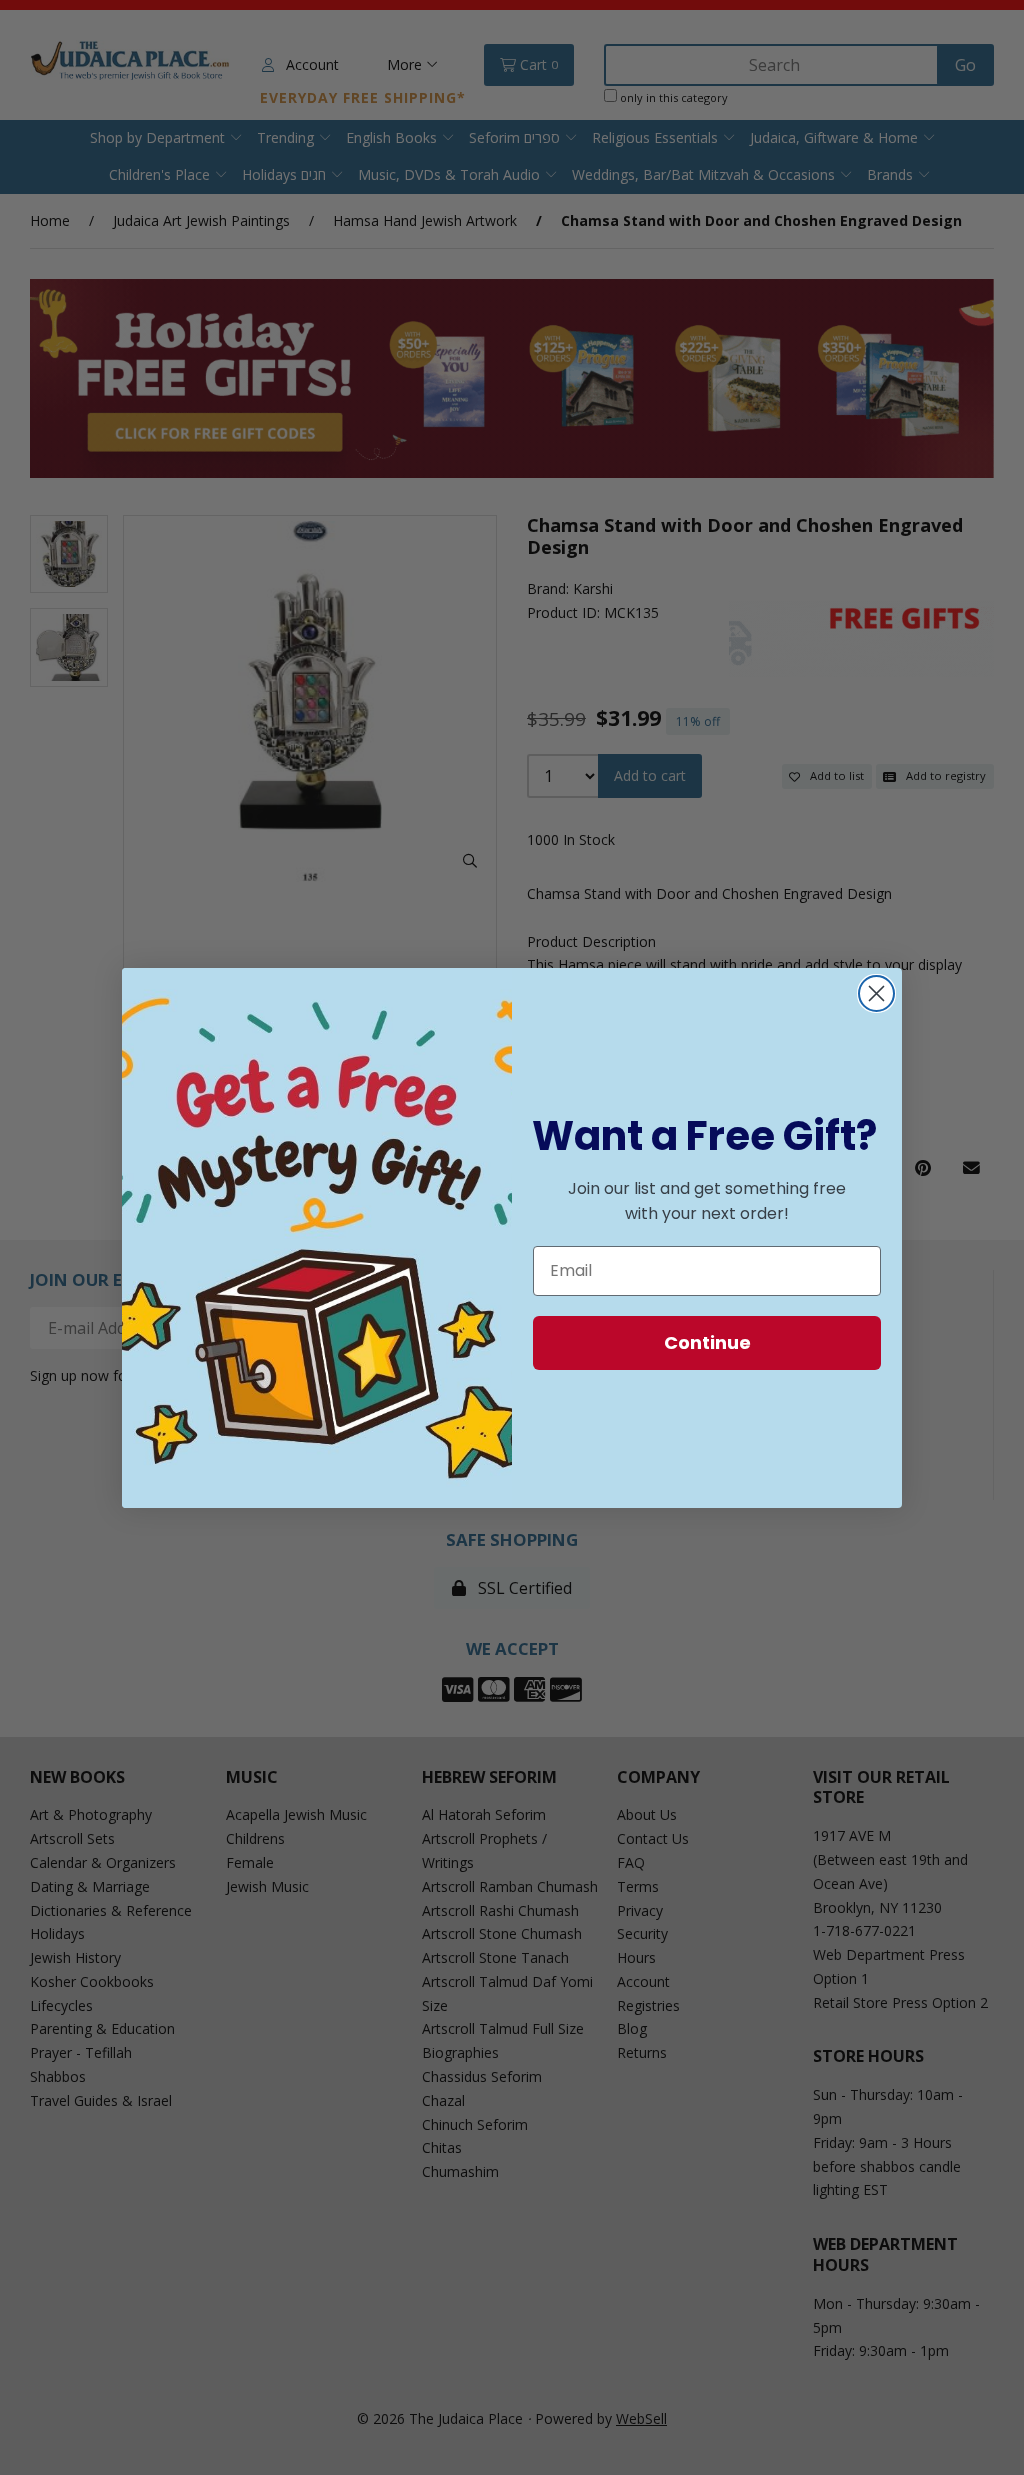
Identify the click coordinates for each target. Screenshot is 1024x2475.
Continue (707, 1342)
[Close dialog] (876, 993)
